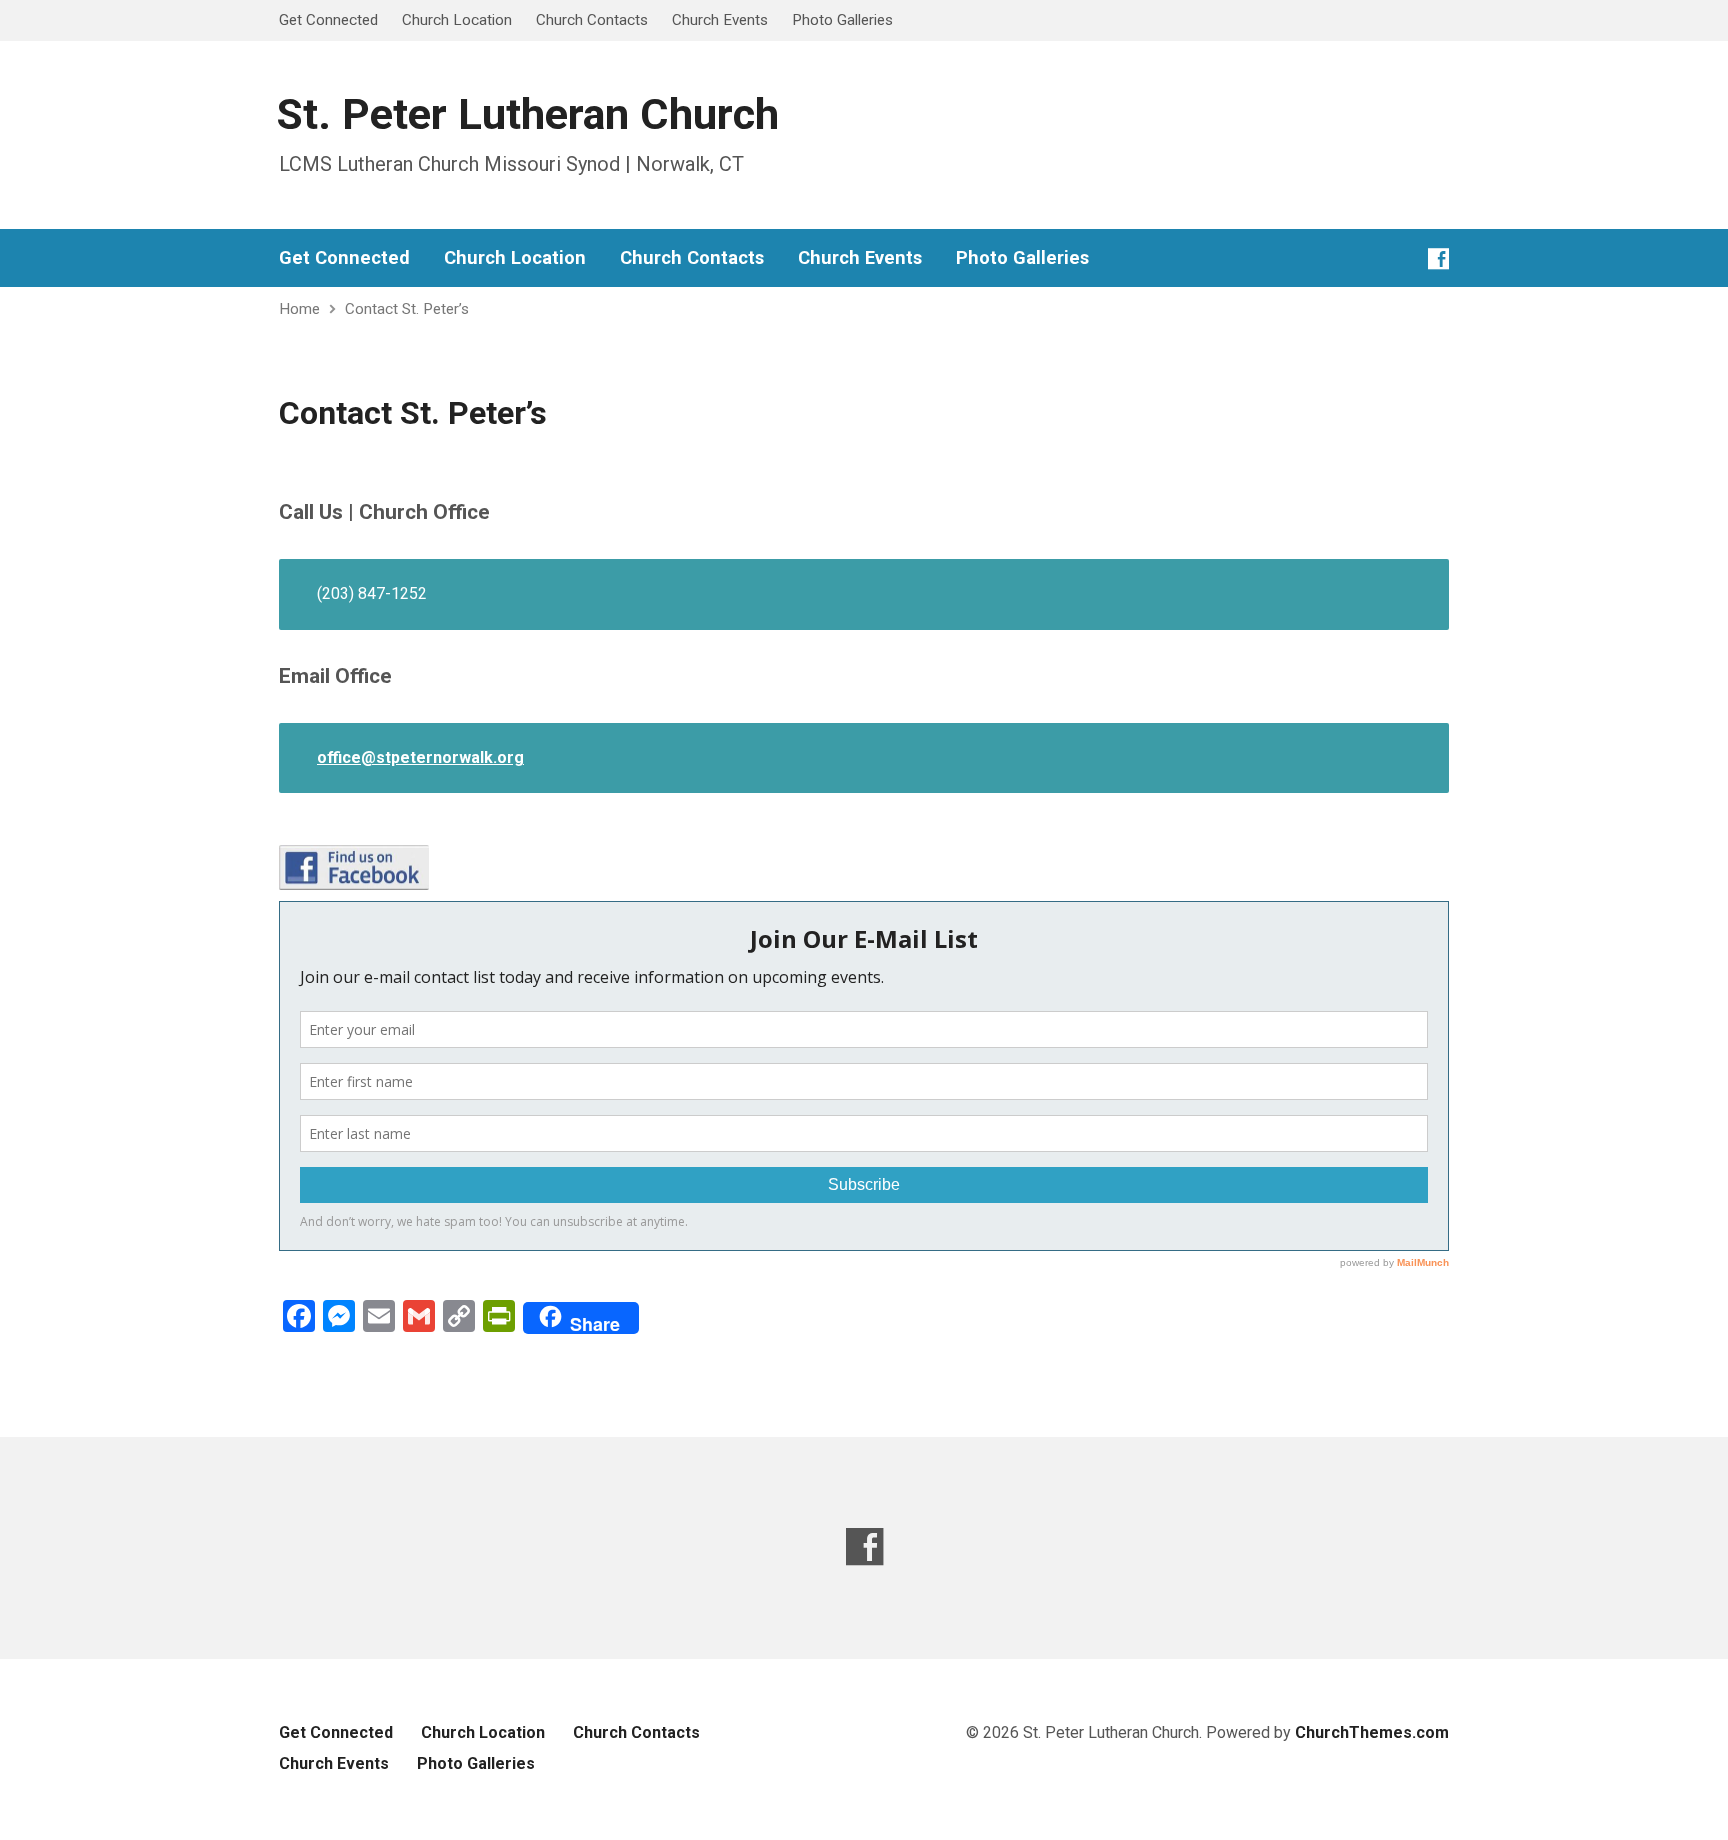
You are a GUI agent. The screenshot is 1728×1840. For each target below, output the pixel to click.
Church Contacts (592, 20)
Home (299, 309)
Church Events (720, 20)
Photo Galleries (842, 20)
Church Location (457, 20)
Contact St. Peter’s (407, 309)
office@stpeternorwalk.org (420, 757)
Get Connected (328, 20)
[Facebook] (1438, 258)
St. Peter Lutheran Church (528, 114)
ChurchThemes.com (1372, 1732)
